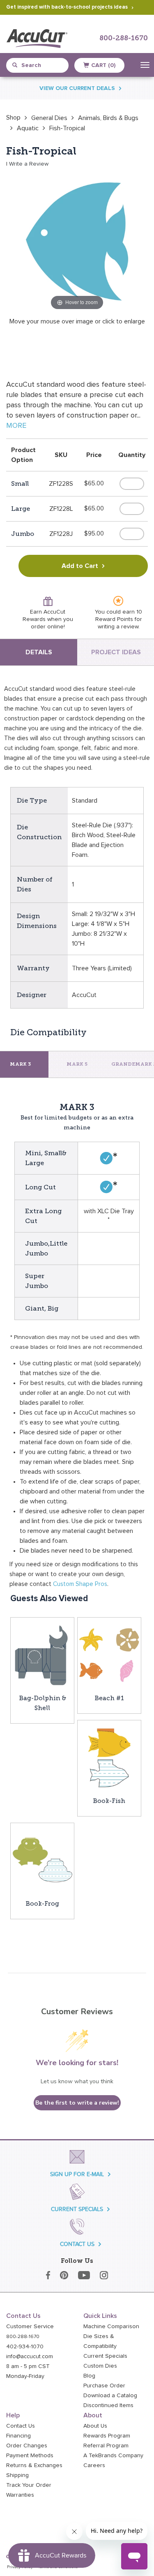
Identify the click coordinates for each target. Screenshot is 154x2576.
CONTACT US (77, 2244)
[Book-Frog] (42, 1860)
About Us (95, 2426)
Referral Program (106, 2446)
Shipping (17, 2475)
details (39, 652)
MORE (16, 426)
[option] (13, 118)
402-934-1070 (25, 2347)
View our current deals (77, 88)
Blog (89, 2376)
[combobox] (41, 65)
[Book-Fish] (109, 1758)
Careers (94, 2465)
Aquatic (28, 128)
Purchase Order (104, 2386)
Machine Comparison (111, 2327)
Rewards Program (107, 2436)
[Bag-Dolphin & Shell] (42, 1655)
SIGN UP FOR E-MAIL (77, 2174)
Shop (13, 118)
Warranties (20, 2495)
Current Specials (105, 2356)
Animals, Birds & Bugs (108, 118)
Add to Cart (80, 566)
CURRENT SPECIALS (77, 2209)
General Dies (49, 118)
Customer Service (30, 2327)
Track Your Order (29, 2485)
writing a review (118, 627)
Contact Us (21, 2426)
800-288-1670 (124, 38)
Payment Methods (30, 2456)
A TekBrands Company (113, 2456)
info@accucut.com (30, 2357)
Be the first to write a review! (77, 2103)
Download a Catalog (110, 2396)
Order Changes (27, 2446)
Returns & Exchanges (34, 2465)
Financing (18, 2436)
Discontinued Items (108, 2405)
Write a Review (29, 164)
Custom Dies (100, 2366)
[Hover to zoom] (77, 241)
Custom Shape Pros (80, 1584)
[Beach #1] (109, 1655)
